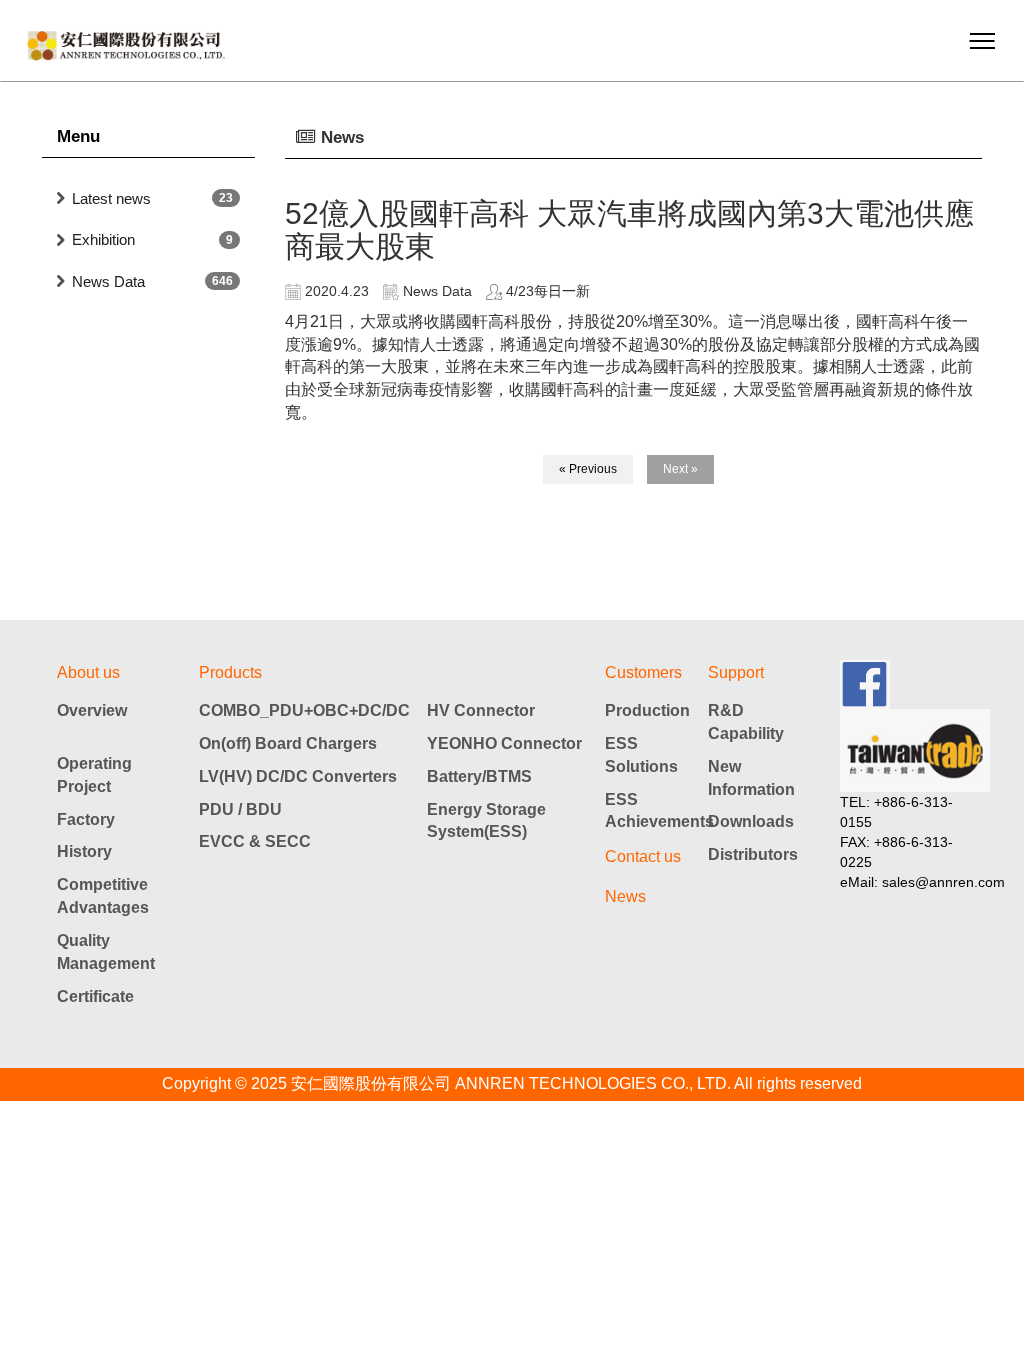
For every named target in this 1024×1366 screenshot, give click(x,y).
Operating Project (94, 775)
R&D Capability (746, 722)
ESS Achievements (656, 811)
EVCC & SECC (255, 841)
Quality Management (106, 952)
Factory (86, 819)
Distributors (753, 854)
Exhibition (103, 239)
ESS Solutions (641, 755)
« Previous (588, 469)
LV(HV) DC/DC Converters (298, 776)
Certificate (95, 996)
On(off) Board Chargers (288, 743)
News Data (108, 281)
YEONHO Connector (504, 743)
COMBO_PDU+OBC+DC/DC (304, 710)
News (625, 896)
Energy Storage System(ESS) (486, 821)
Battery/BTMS (479, 776)
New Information (751, 778)
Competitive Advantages (103, 896)
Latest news (111, 198)
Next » (680, 469)
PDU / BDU (240, 809)
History (84, 851)
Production (647, 710)
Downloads (751, 821)
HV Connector (481, 710)
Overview (92, 710)
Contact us (643, 856)
